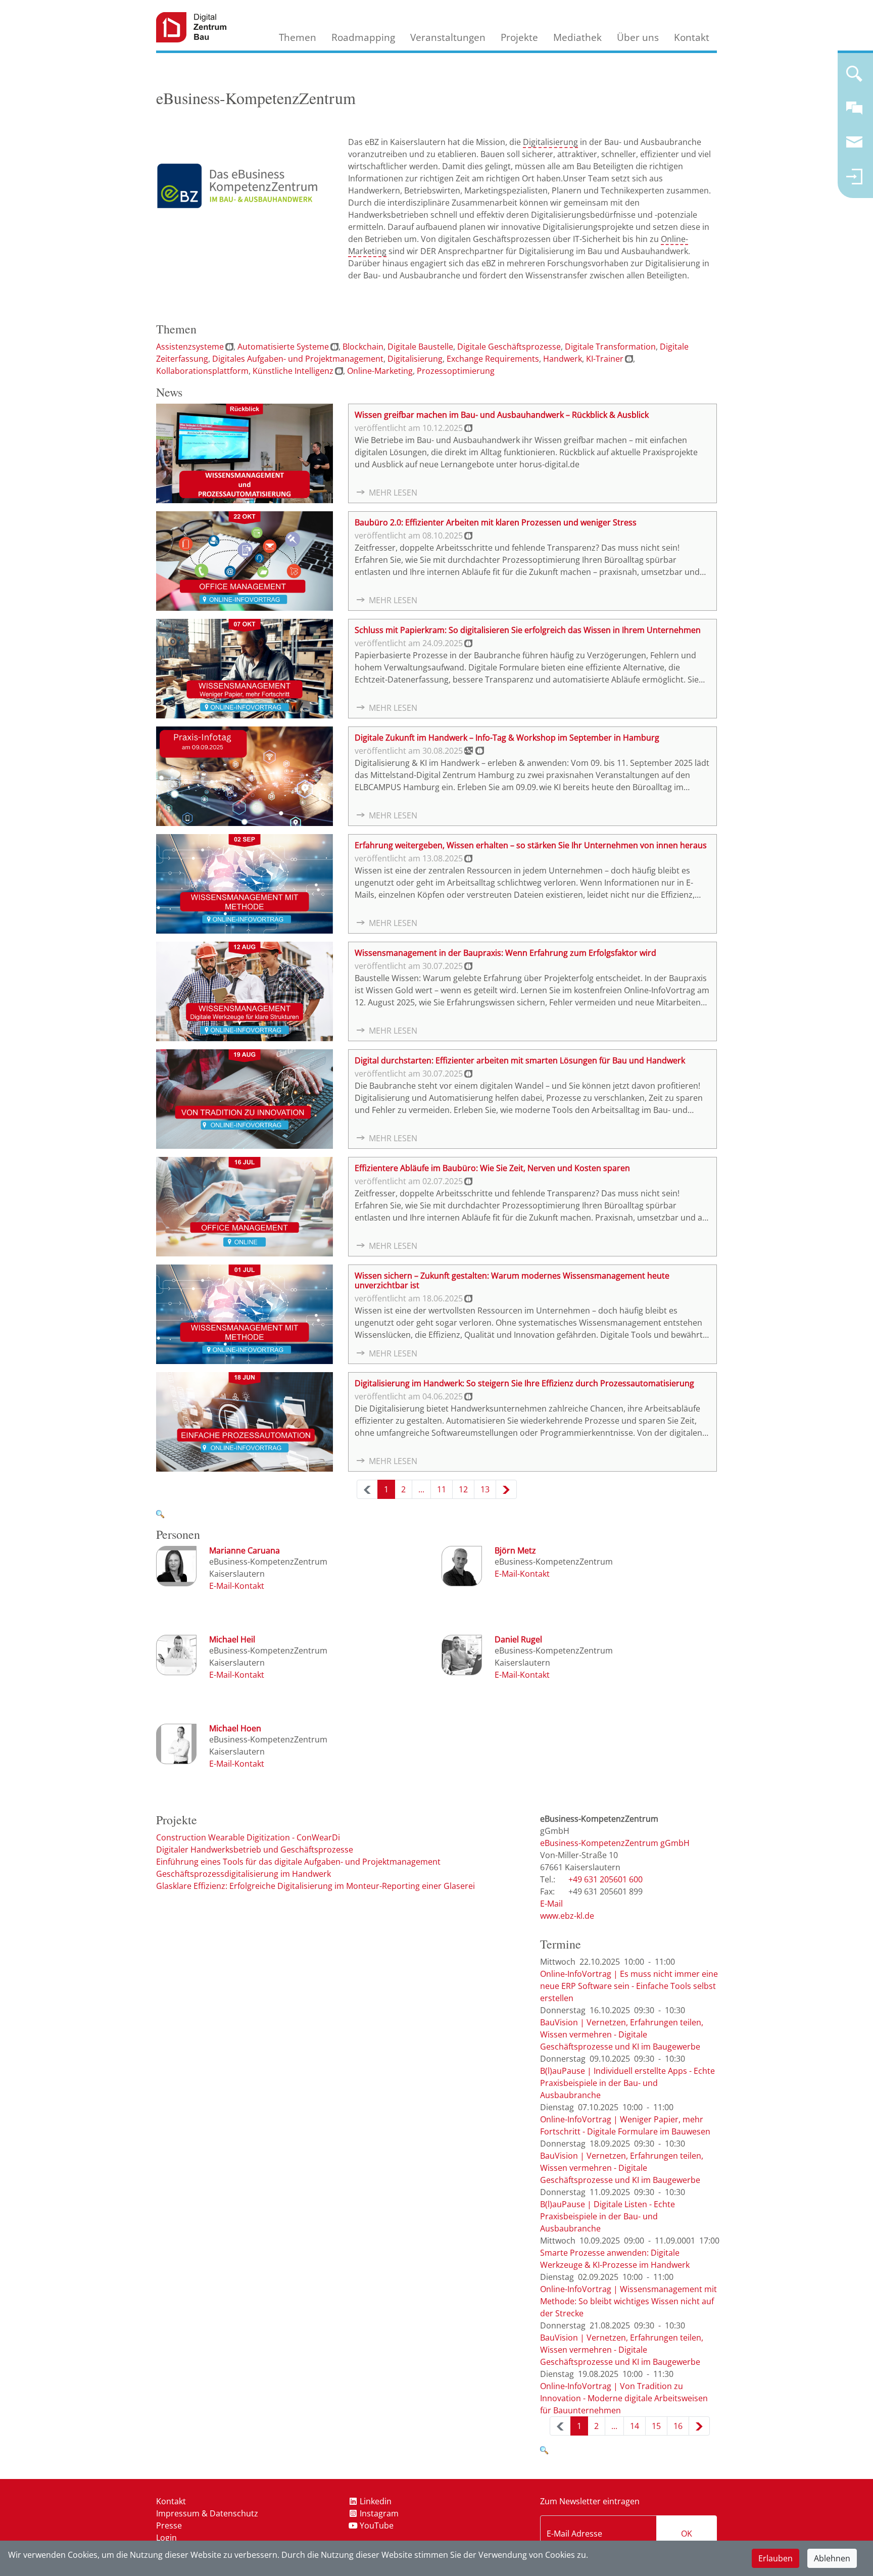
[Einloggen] (854, 181)
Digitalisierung (550, 142)
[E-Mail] (237, 1586)
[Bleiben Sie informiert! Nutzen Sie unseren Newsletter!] (854, 147)
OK (687, 2534)
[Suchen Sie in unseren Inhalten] (854, 78)
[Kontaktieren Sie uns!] (854, 112)
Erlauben (775, 2558)
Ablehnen (832, 2558)
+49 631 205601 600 (605, 1879)
